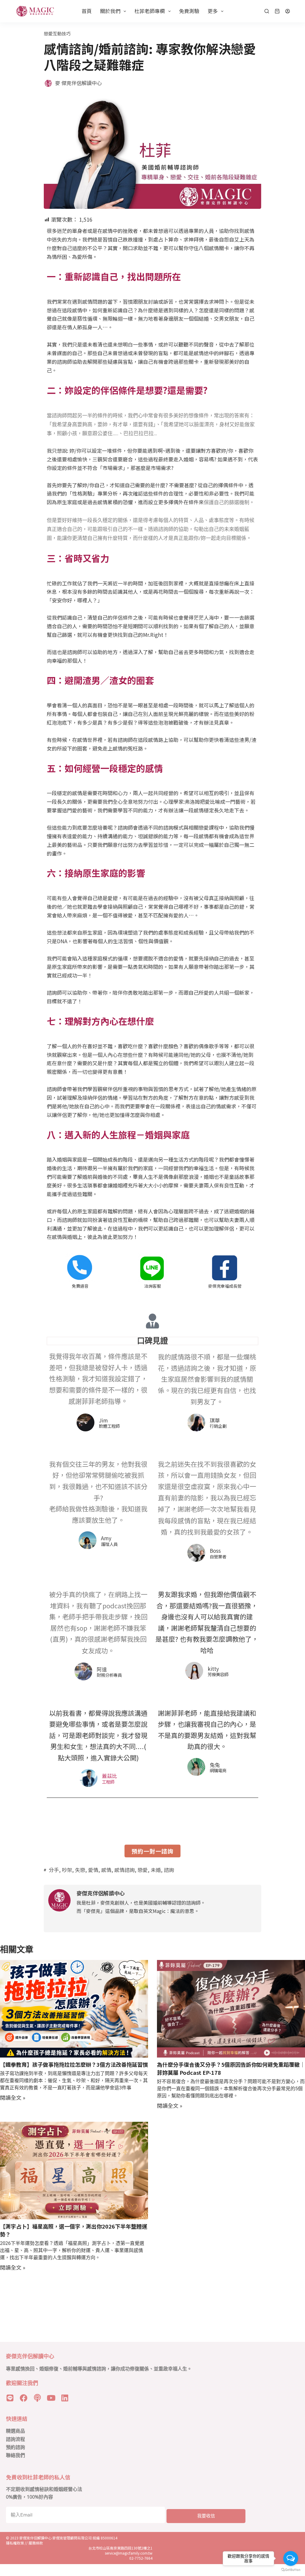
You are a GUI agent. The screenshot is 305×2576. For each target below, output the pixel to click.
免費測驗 (189, 11)
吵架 (67, 1870)
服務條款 (36, 2543)
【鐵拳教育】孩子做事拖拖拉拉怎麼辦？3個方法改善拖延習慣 (74, 2064)
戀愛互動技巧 (57, 33)
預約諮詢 (15, 2447)
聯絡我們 (15, 2455)
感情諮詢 (125, 1870)
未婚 (156, 1870)
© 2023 (13, 2538)
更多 (213, 11)
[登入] (288, 11)
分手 (54, 1870)
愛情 (93, 1870)
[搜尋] (267, 11)
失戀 (80, 1870)
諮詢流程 (15, 2439)
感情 (106, 1870)
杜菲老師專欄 (150, 11)
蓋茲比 (109, 1776)
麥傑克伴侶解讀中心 (36, 2538)
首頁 (87, 11)
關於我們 (110, 11)
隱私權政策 (15, 2543)
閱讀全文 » (13, 2097)
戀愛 (143, 1870)
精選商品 (15, 2431)
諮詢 (169, 1870)
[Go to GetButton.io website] (291, 2570)
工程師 (108, 1782)
